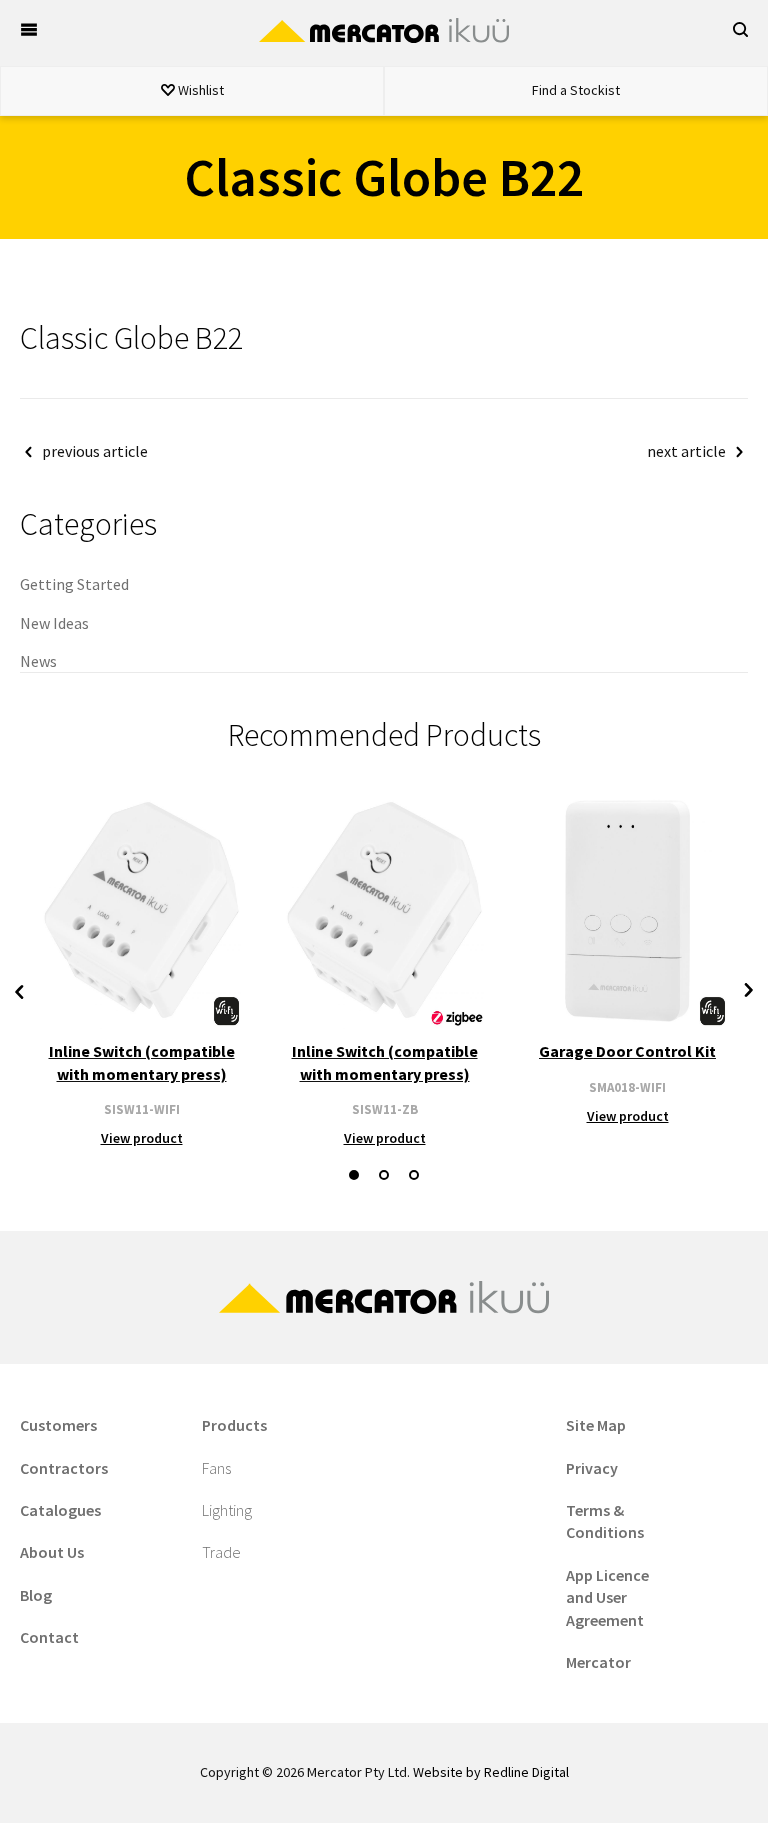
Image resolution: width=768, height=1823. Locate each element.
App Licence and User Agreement (607, 1597)
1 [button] (354, 1175)
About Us (52, 1552)
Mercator (598, 1662)
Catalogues (60, 1510)
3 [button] (414, 1175)
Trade (221, 1552)
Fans (216, 1468)
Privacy (592, 1468)
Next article (686, 451)
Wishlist (199, 90)
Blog (36, 1595)
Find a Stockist (576, 90)
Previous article (95, 451)
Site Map (596, 1425)
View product (142, 1138)
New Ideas (54, 623)
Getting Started (74, 584)
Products (234, 1425)
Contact (49, 1637)
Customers (58, 1425)
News (38, 661)
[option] (141, 969)
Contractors (64, 1468)
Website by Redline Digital (491, 1772)
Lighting (227, 1510)
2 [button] (384, 1175)
